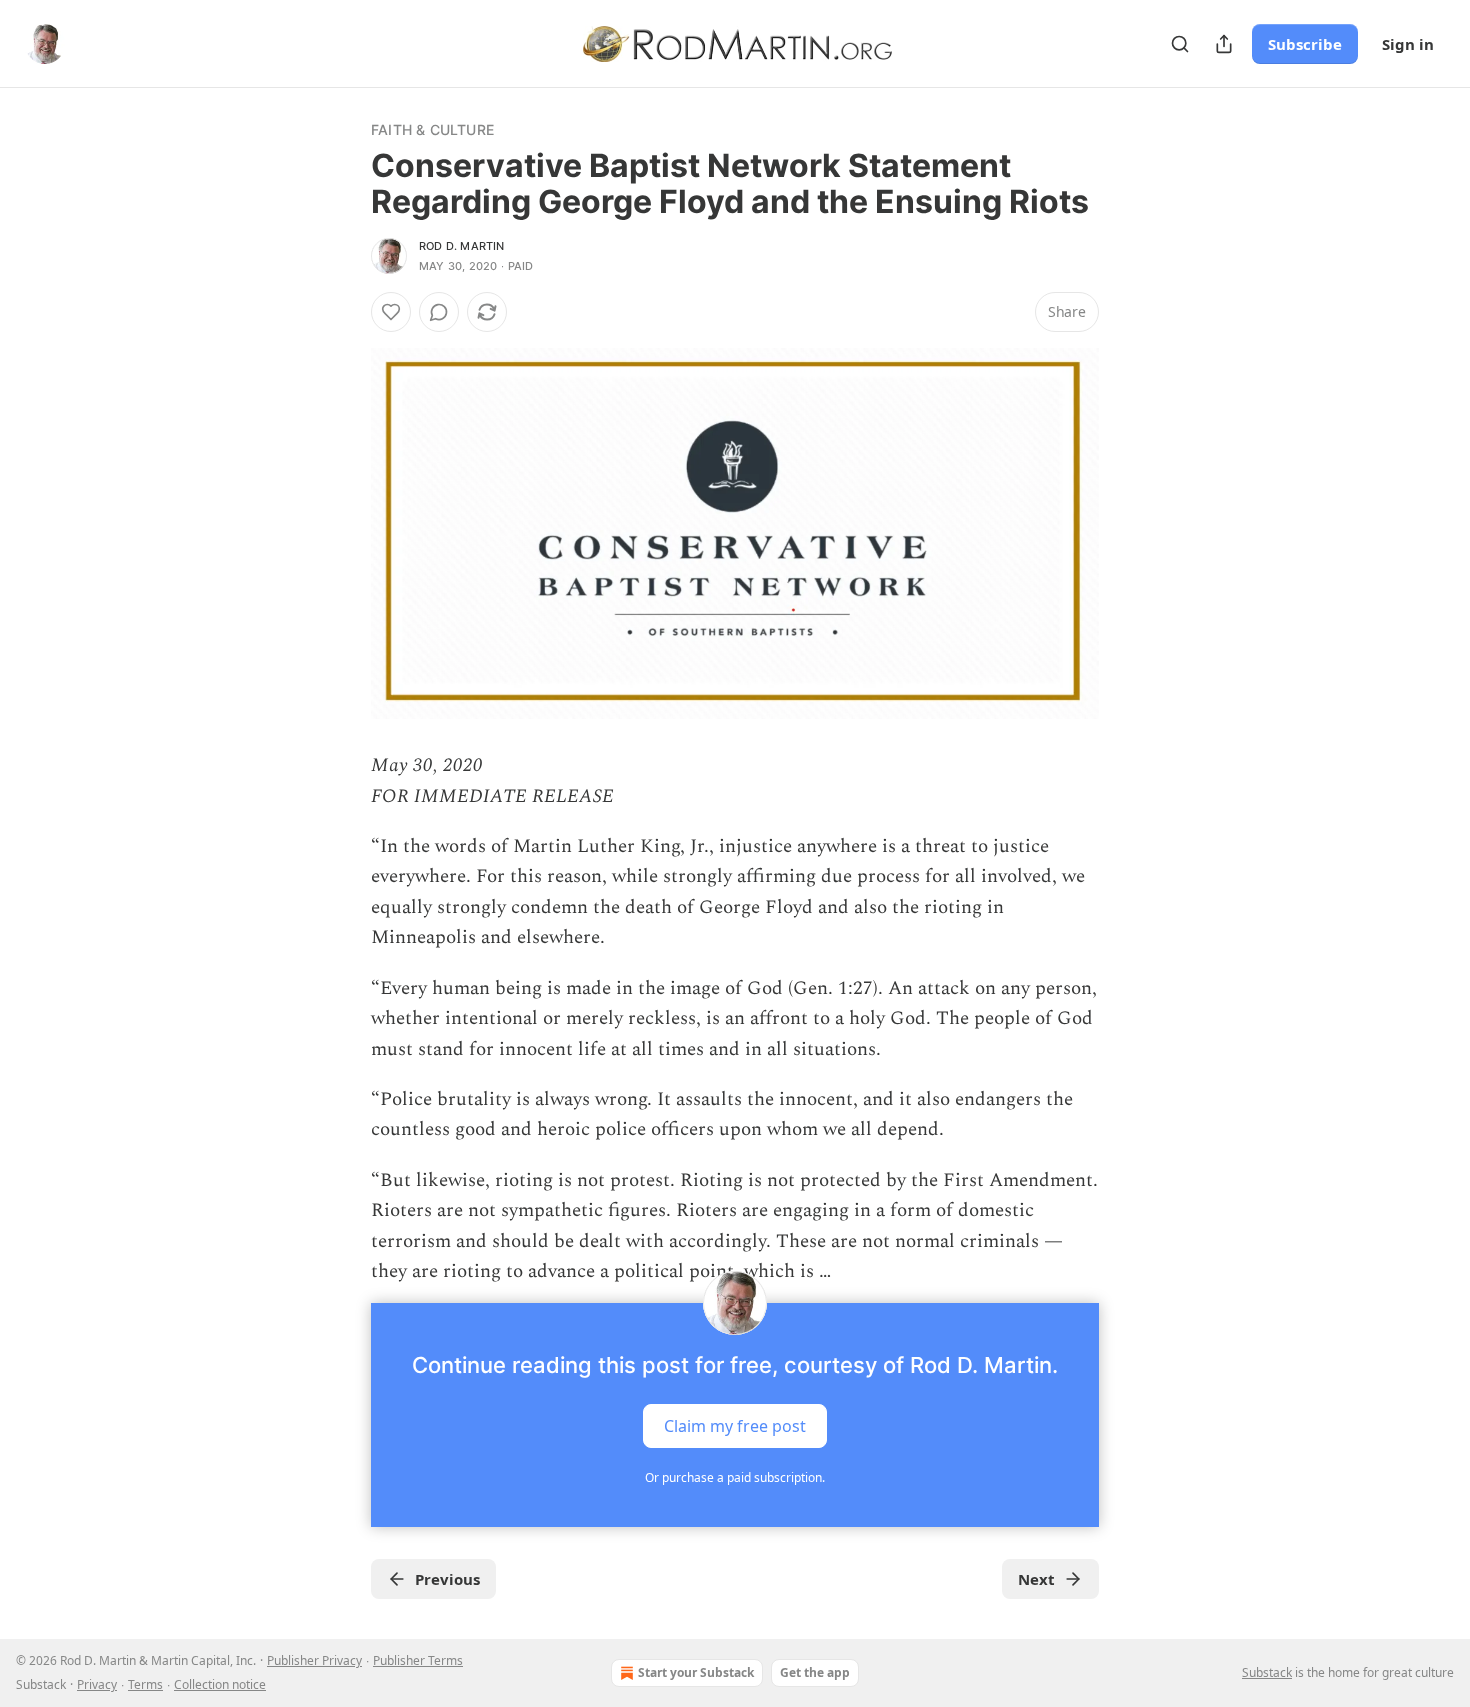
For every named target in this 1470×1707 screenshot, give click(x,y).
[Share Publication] (1224, 44)
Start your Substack (696, 1672)
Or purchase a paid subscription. (735, 1477)
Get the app (815, 1672)
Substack (1267, 1672)
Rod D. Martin (462, 246)
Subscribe (1305, 44)
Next (1036, 1579)
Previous (447, 1579)
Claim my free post (735, 1426)
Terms (145, 1684)
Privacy (97, 1684)
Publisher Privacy (314, 1660)
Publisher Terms (418, 1660)
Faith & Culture (432, 129)
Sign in (1408, 44)
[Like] (391, 312)
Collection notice (220, 1684)
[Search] (1180, 44)
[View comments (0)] (439, 312)
